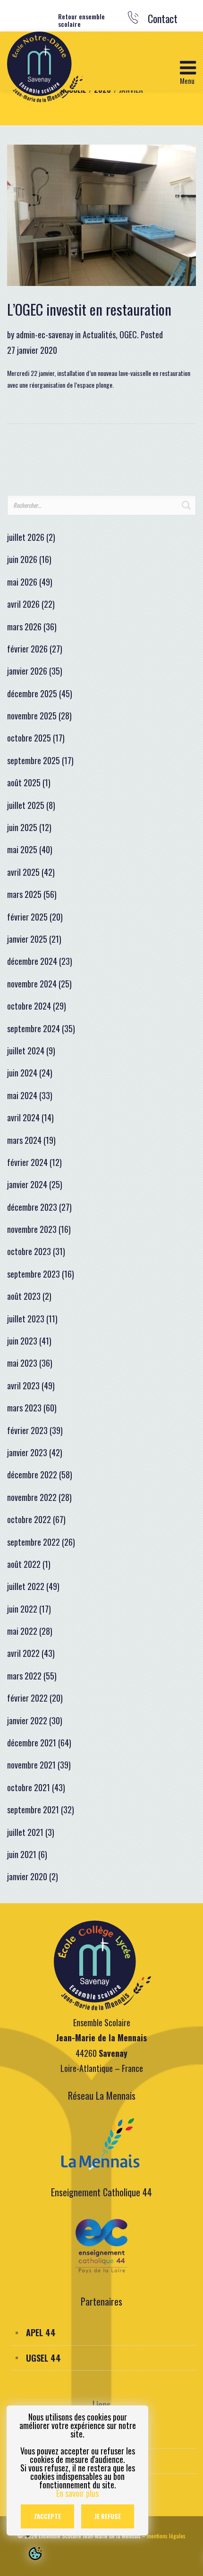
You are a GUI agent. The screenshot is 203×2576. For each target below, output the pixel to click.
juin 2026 (22, 559)
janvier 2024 (27, 1184)
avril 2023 (23, 1386)
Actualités (99, 334)
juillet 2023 (26, 1319)
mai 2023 (22, 1363)
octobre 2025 (29, 738)
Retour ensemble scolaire (81, 21)
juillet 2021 (25, 1832)
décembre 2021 (32, 1743)
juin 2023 (22, 1341)
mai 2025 (22, 849)
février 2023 (27, 1430)
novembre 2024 (32, 984)
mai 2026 (22, 582)
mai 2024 (22, 1095)
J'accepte (47, 2516)
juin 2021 (22, 1854)
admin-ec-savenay (45, 334)
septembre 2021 (33, 1810)
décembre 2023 (32, 1207)
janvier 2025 (27, 939)
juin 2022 (22, 1609)
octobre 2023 (29, 1251)
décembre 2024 (32, 961)
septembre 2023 (34, 1274)
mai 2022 (22, 1631)
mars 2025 (24, 894)
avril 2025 (23, 872)
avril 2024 (23, 1117)
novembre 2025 (32, 716)
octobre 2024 (29, 1006)
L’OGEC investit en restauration (89, 309)
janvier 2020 (27, 1876)
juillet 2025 (26, 805)
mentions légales (166, 2536)
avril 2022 (23, 1653)
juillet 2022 (26, 1586)
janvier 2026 (27, 671)
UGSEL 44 (43, 2358)
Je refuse (108, 2516)
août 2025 (24, 783)
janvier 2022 (27, 1720)
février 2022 (27, 1698)
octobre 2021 (29, 1787)
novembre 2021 (31, 1765)
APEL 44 (41, 2332)
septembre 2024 (34, 1028)
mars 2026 (24, 627)
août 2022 (24, 1564)
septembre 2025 (34, 760)
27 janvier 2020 (32, 350)
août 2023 (24, 1296)
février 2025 (27, 917)
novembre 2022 (32, 1497)
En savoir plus (77, 2493)
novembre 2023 (32, 1229)
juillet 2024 (26, 1051)
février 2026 (27, 649)
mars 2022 (24, 1676)
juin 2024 (22, 1073)
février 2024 (27, 1162)
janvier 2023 (27, 1452)
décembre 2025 (32, 693)
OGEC (128, 334)
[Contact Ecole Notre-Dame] (135, 20)
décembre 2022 (32, 1475)
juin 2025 (22, 827)
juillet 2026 (26, 537)
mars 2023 (24, 1408)
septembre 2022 (34, 1542)
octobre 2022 (29, 1519)
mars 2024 (24, 1140)
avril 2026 (23, 604)
